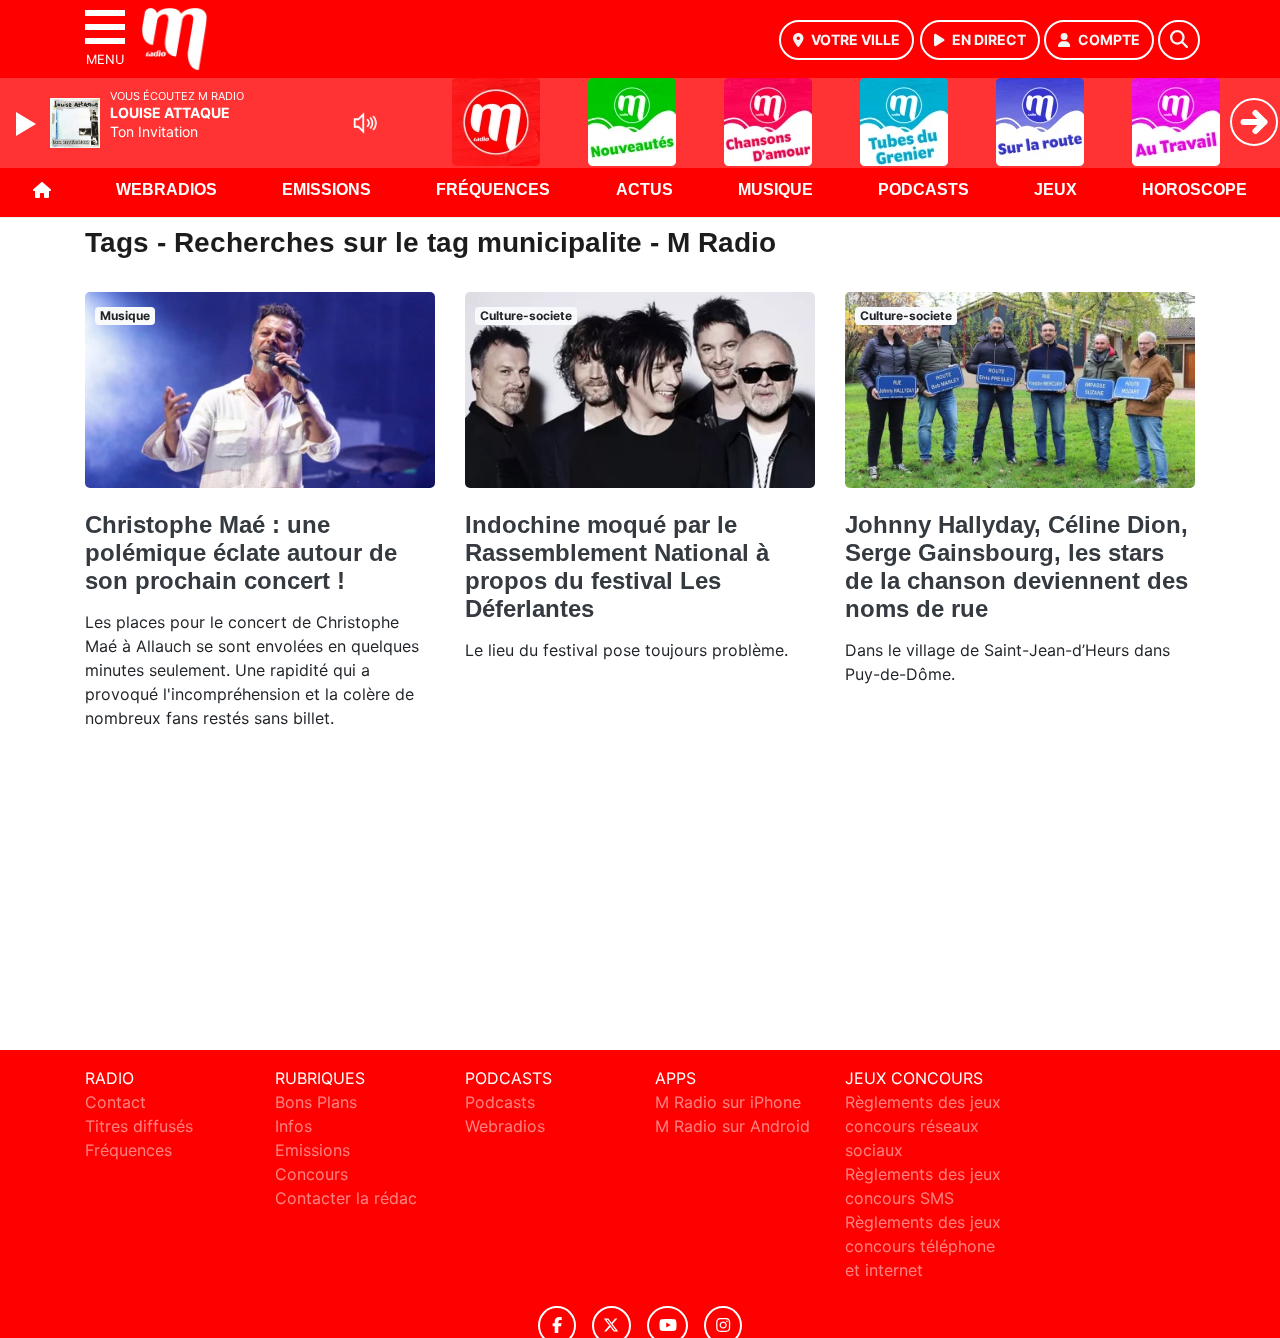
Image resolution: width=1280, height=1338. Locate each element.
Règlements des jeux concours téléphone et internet (923, 1246)
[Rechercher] (1179, 40)
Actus (644, 189)
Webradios (166, 189)
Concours (311, 1174)
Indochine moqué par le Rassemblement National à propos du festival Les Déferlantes (617, 566)
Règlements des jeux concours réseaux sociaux (923, 1126)
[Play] (28, 124)
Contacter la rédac (346, 1198)
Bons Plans (316, 1102)
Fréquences (493, 189)
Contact (115, 1102)
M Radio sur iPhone (728, 1102)
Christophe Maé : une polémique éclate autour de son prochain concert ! (241, 552)
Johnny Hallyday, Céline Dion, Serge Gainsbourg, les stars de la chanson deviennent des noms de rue (1016, 566)
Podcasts (923, 189)
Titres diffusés (139, 1126)
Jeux (1055, 189)
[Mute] (365, 123)
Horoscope (1194, 189)
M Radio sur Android (732, 1126)
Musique (775, 189)
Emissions (326, 189)
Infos (293, 1126)
